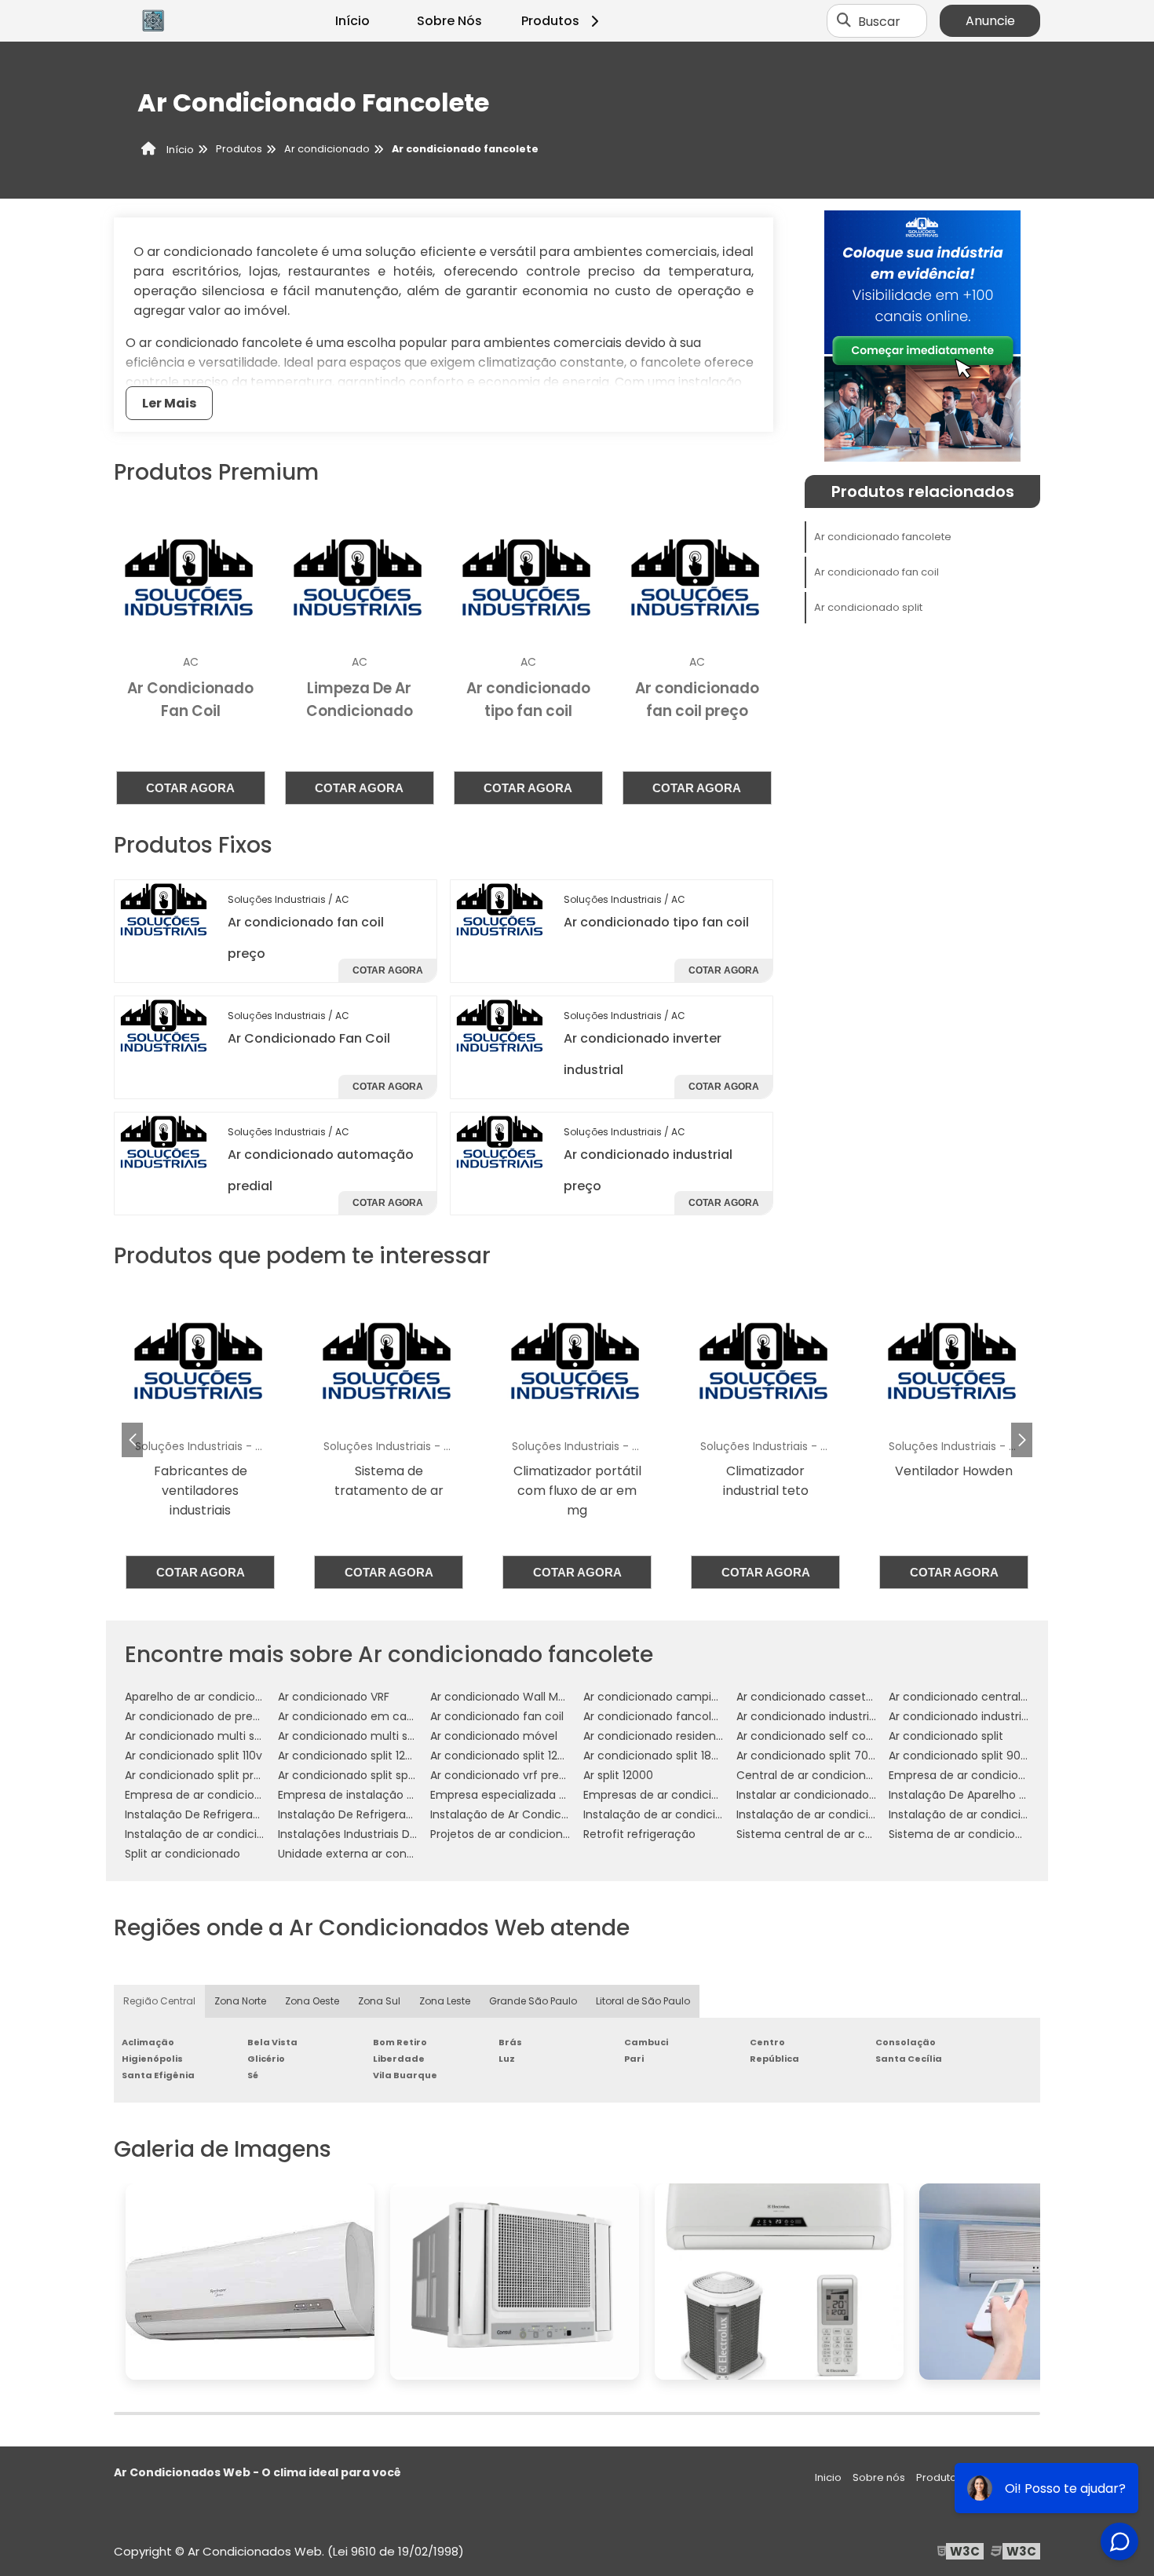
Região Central (159, 2001)
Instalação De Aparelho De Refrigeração (998, 1795)
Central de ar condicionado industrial (838, 1775)
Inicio (828, 2477)
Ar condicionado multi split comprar (376, 1736)
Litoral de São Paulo (643, 2001)
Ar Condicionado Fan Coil (309, 1038)
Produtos (550, 21)
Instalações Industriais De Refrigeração (384, 1834)
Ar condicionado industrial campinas (989, 1716)
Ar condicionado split (868, 607)
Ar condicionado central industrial (981, 1697)
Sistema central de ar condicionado (835, 1834)
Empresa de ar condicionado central (989, 1775)
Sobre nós (879, 2477)
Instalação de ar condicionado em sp (991, 1814)
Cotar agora (190, 788)
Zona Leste (445, 2001)
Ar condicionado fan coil (876, 572)
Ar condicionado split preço (200, 1775)
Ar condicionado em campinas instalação (393, 1716)
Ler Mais (169, 403)
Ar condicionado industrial (807, 1716)
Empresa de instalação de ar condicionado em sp (414, 1795)
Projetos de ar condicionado (507, 1834)
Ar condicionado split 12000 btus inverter (541, 1756)
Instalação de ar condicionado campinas (696, 1814)
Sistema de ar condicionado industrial (992, 1834)
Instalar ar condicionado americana (834, 1795)
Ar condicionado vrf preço (502, 1775)
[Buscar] (844, 21)
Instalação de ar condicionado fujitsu (227, 1834)
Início (352, 21)
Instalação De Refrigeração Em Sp (371, 1814)
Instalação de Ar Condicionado (515, 1814)
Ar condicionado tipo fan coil (656, 922)
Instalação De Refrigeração (199, 1814)
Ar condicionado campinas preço (675, 1697)
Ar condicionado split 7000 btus (823, 1756)
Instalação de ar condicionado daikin (837, 1814)
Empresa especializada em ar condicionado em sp (569, 1795)
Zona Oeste (312, 2001)
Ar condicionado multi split (198, 1736)
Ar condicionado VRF (334, 1697)
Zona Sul (379, 2001)
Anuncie (990, 21)
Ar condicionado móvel (494, 1736)
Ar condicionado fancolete (883, 537)
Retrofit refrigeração (639, 1834)
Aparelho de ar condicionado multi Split (233, 1697)
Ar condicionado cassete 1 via (817, 1697)
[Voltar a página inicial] (153, 21)
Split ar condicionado (183, 1854)
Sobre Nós (449, 21)
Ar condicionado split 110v (194, 1756)
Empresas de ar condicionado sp (673, 1795)
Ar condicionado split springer (359, 1775)
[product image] (165, 909)
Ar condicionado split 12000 (352, 1756)
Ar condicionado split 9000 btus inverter (998, 1756)
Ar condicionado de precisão (203, 1716)
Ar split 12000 (618, 1775)
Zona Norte (240, 2001)
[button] (1022, 1440)
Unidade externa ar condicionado (369, 1854)
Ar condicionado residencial (659, 1736)
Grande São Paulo (533, 2001)
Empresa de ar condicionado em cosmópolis (248, 1795)
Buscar (879, 21)
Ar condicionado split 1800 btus (668, 1756)
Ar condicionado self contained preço (840, 1736)
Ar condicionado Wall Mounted (514, 1697)
